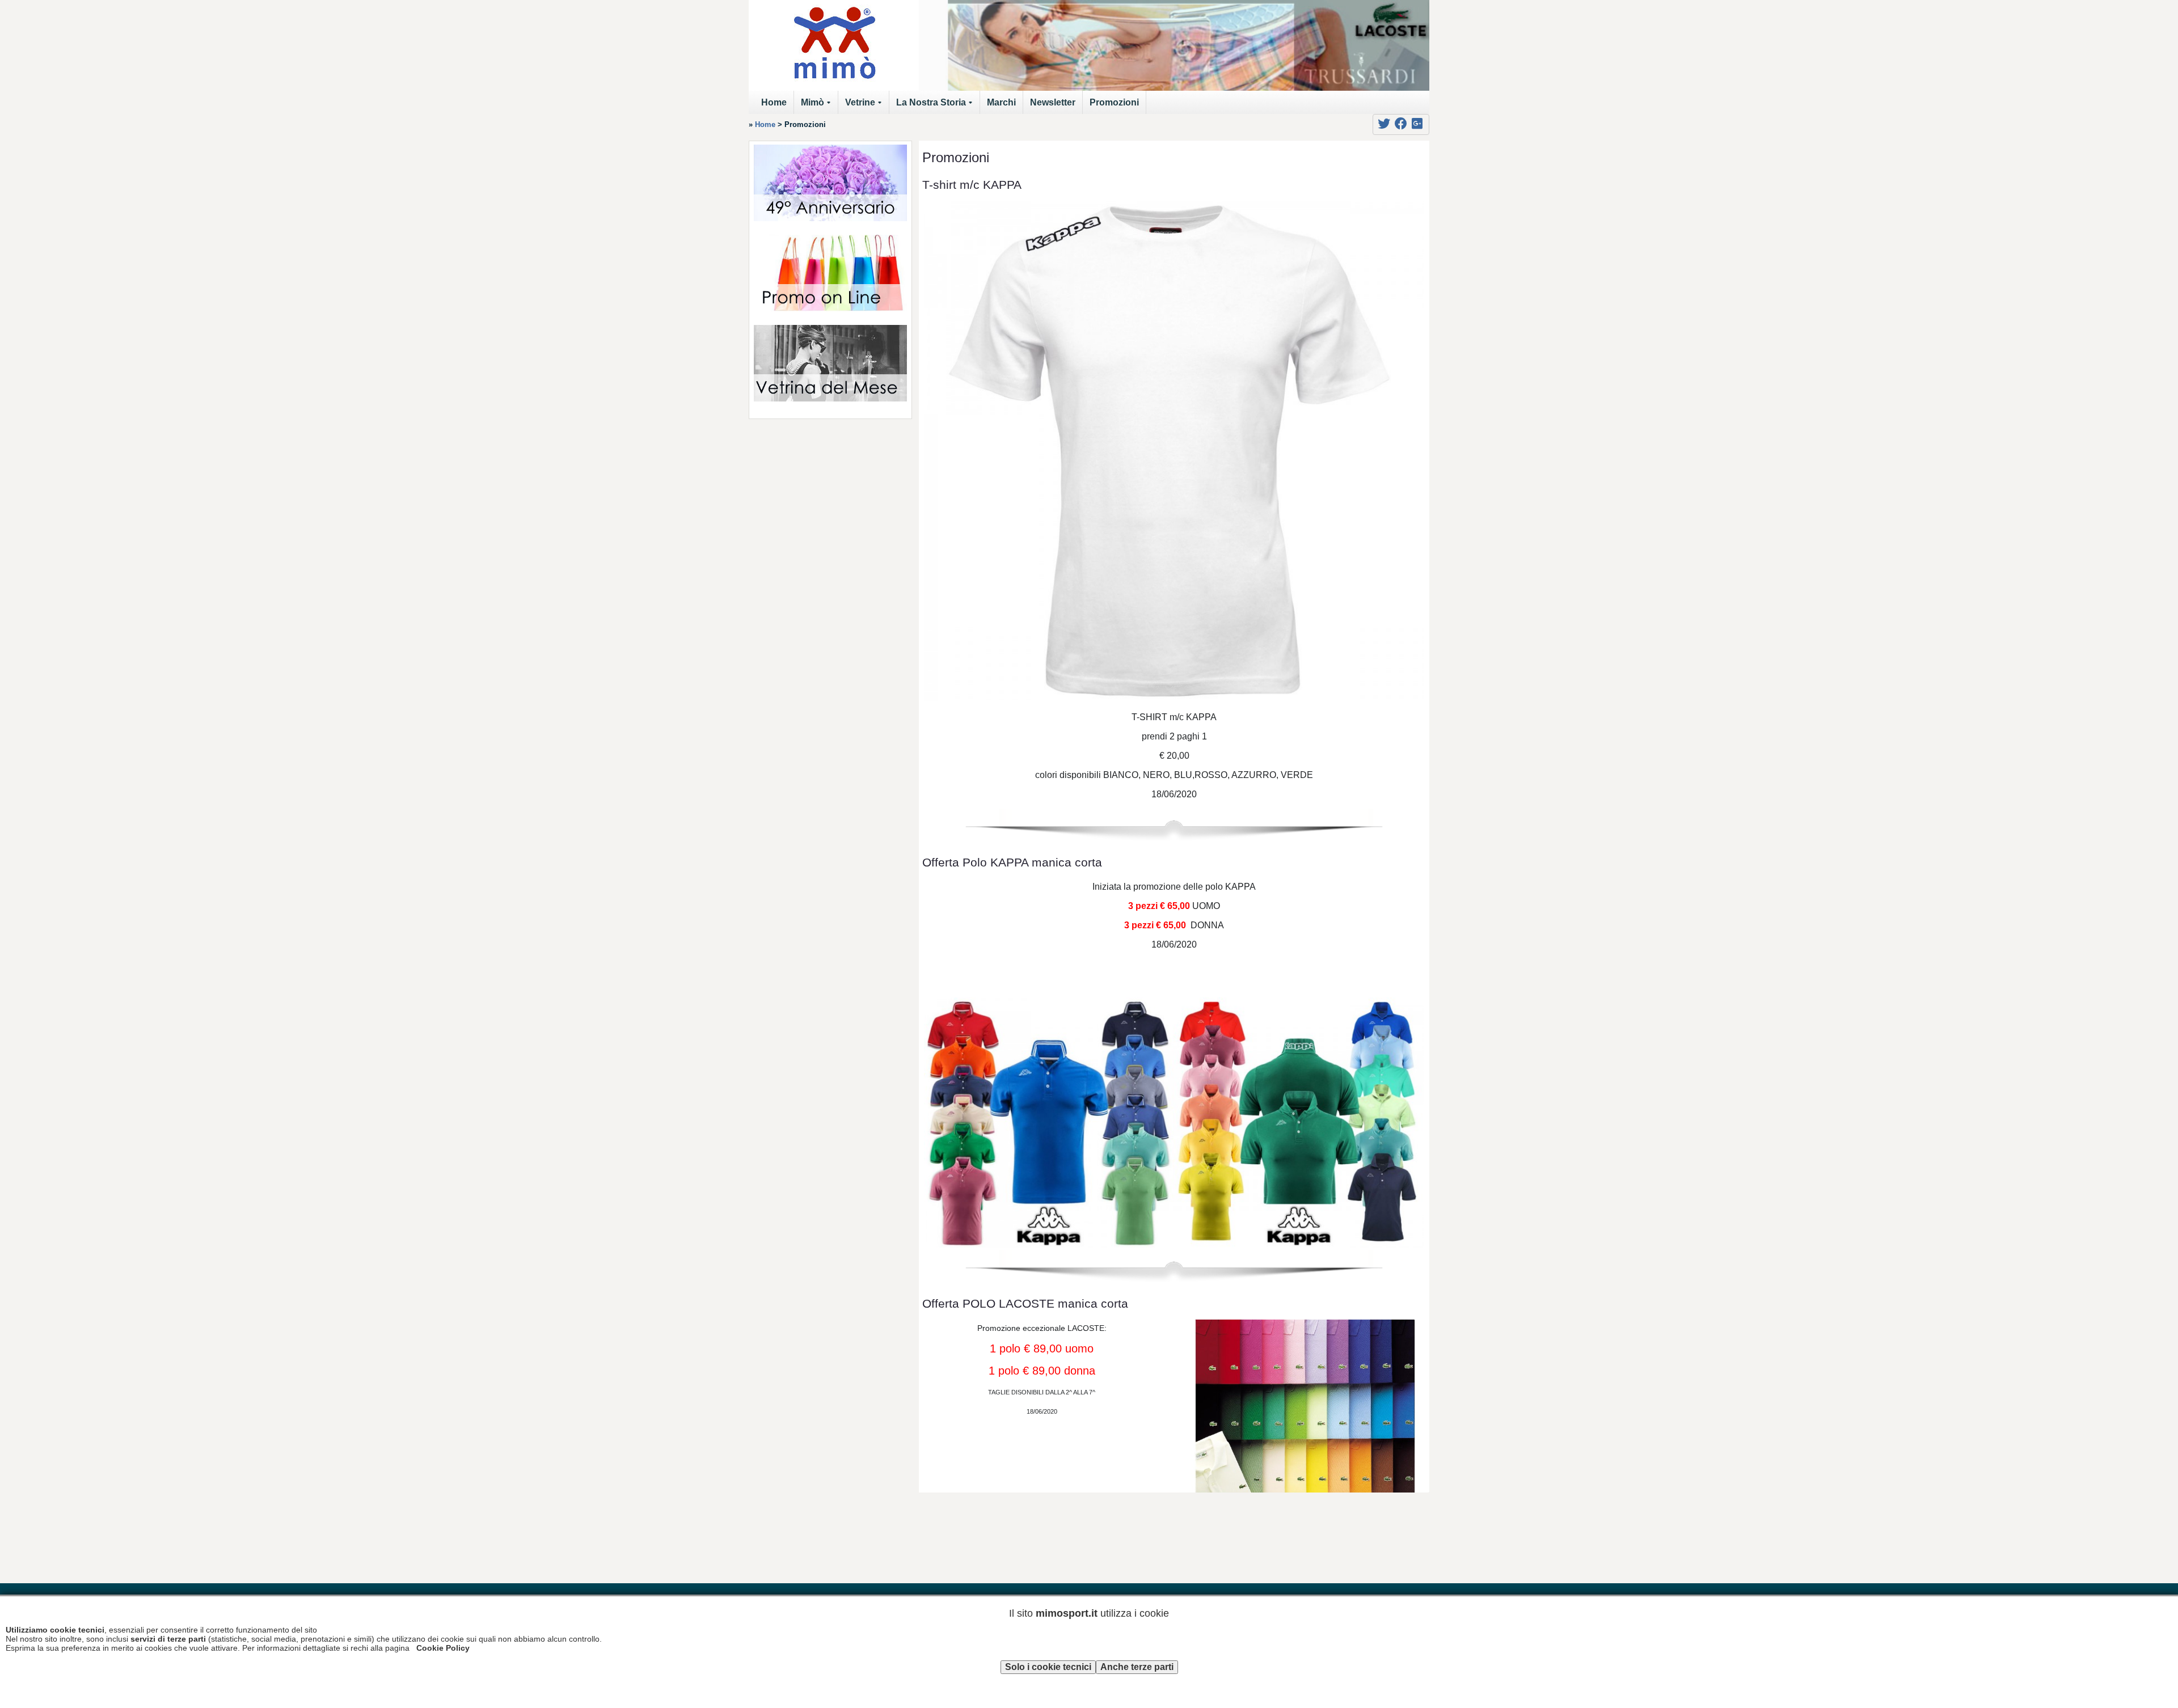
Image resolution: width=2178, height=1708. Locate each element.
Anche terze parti (1137, 1667)
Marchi (1001, 102)
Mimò (818, 106)
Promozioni (1114, 102)
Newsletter (1053, 102)
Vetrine (865, 106)
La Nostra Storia (936, 106)
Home (774, 102)
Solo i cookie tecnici (1048, 1667)
